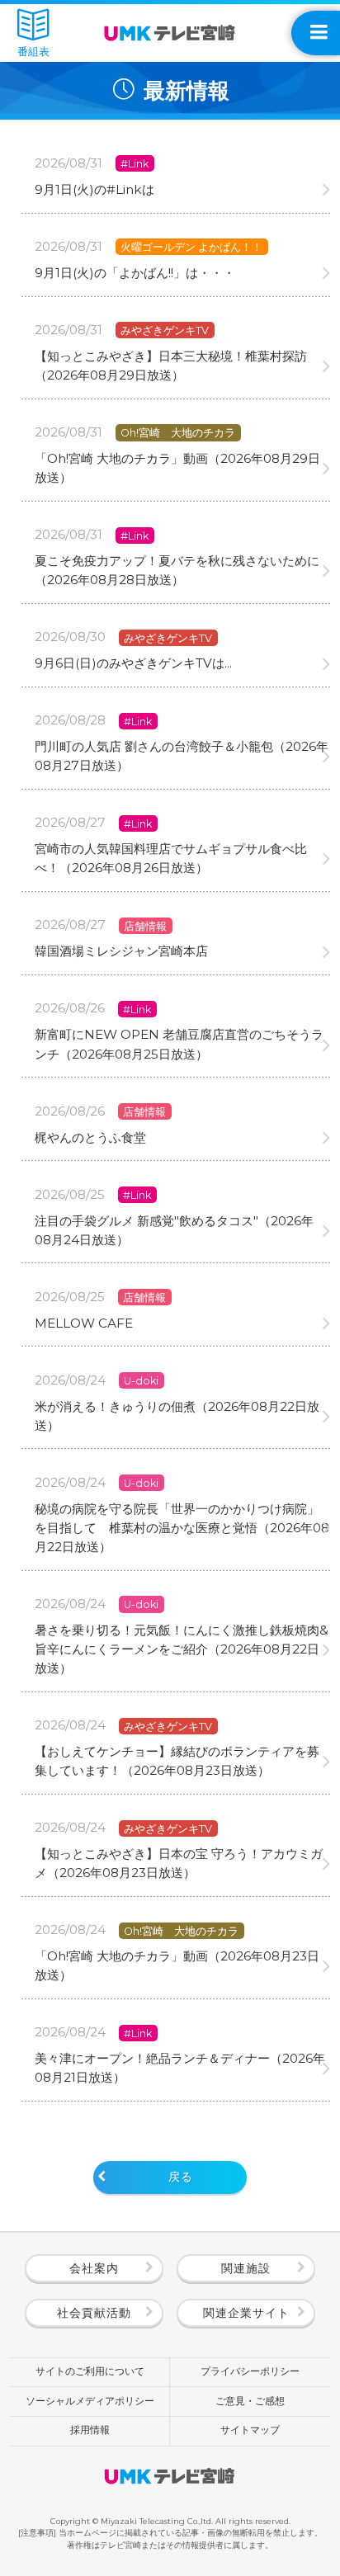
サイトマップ (250, 2430)
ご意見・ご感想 (250, 2401)
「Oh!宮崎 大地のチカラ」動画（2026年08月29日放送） (177, 468)
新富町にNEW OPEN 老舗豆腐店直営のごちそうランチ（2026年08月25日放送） (179, 1044)
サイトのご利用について (90, 2371)
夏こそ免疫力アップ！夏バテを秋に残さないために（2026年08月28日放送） (177, 570)
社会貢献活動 (94, 2313)
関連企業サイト (246, 2313)
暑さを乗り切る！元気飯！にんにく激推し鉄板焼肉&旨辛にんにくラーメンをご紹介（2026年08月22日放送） (182, 1649)
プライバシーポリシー (250, 2371)
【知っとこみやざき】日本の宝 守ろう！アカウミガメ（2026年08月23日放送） (179, 1863)
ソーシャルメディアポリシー (90, 2401)
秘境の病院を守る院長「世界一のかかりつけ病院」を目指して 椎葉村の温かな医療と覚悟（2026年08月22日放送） (182, 1528)
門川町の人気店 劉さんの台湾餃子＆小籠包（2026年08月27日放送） (182, 756)
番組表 (33, 51)
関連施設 (246, 2268)
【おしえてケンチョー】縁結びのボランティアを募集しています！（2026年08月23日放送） (177, 1761)
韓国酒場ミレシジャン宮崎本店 (121, 951)
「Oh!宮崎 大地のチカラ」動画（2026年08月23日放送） (177, 1965)
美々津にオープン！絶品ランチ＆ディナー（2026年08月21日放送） (180, 2068)
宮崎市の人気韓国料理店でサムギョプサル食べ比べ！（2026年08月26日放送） (171, 858)
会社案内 (94, 2268)
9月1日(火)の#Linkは (94, 189)
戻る (181, 2177)
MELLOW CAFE (84, 1323)
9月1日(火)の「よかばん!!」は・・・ (135, 273)
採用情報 (90, 2430)
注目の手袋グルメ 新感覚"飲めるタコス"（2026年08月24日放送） (174, 1230)
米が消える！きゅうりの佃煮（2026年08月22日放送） (177, 1416)
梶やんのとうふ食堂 (90, 1137)
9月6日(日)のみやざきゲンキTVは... (133, 663)
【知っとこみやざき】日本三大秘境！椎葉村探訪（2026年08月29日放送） (171, 366)
